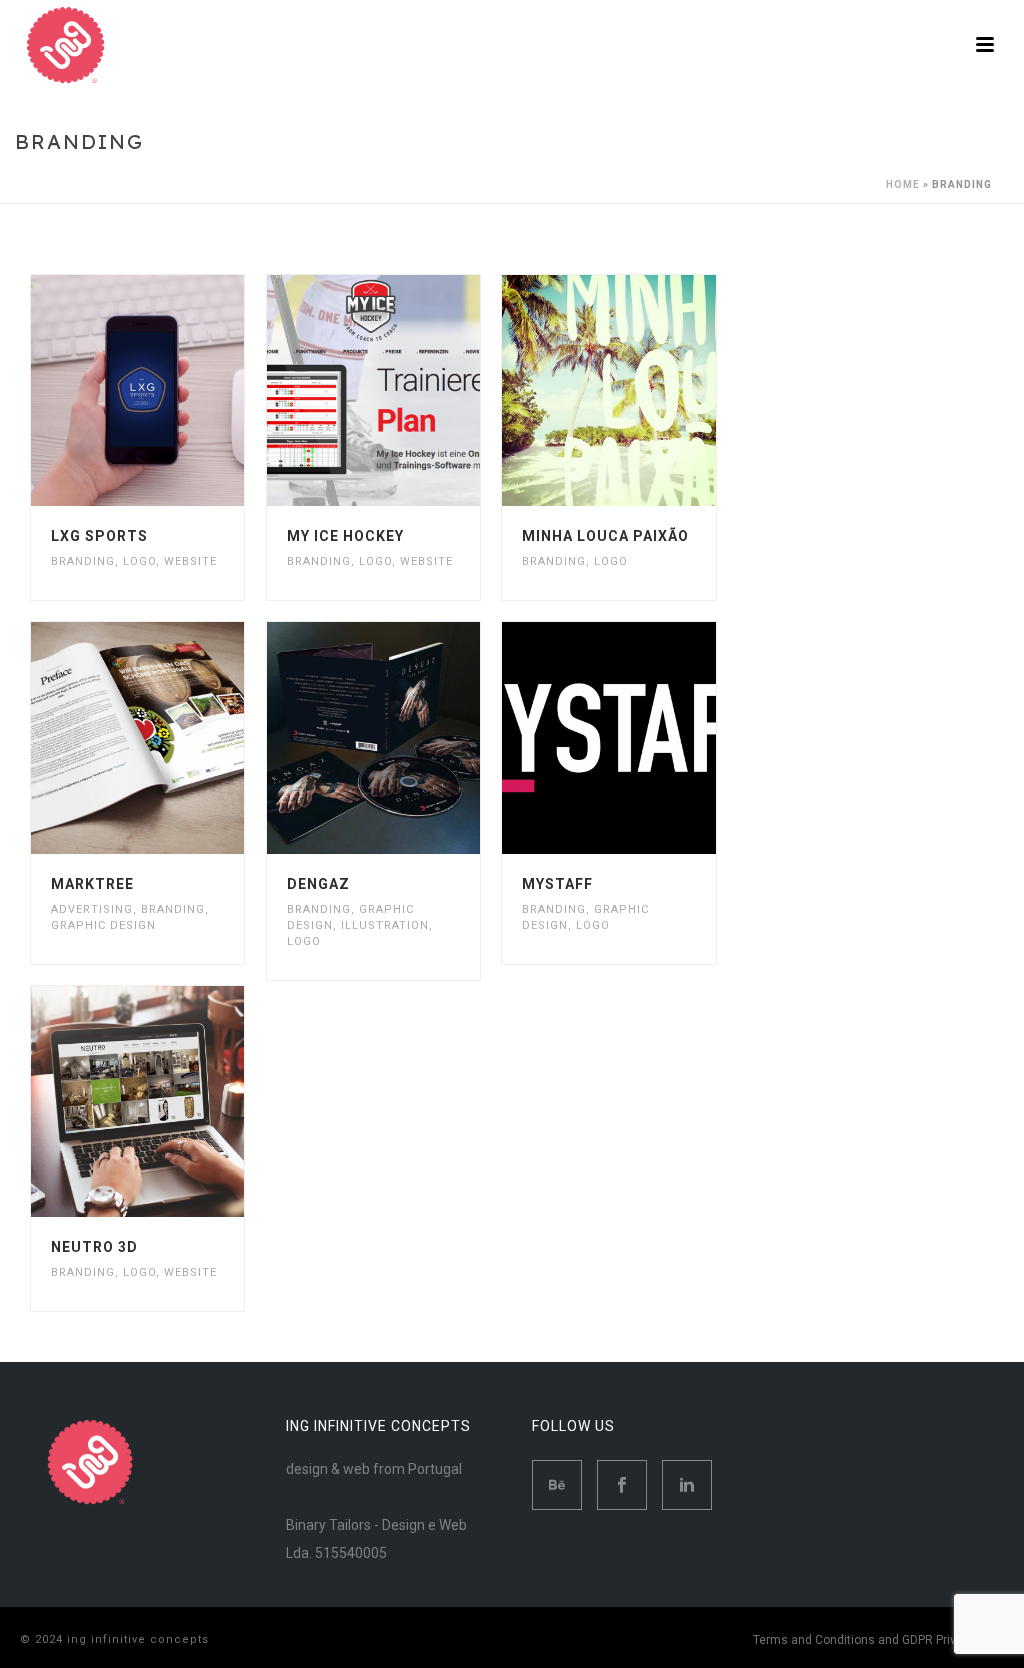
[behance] (557, 1485)
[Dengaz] (408, 738)
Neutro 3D (94, 1247)
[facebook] (622, 1485)
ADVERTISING (92, 909)
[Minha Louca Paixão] (644, 391)
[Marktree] (172, 738)
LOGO (139, 561)
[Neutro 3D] (172, 1101)
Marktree (92, 884)
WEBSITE (190, 561)
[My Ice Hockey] (408, 391)
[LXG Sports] (172, 391)
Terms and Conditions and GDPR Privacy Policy (882, 1640)
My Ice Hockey (345, 536)
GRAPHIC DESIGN (103, 925)
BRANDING (83, 561)
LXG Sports (99, 536)
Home (903, 184)
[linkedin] (687, 1485)
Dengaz (318, 884)
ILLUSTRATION (385, 925)
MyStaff (557, 884)
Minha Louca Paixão (605, 536)
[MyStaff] (644, 738)
